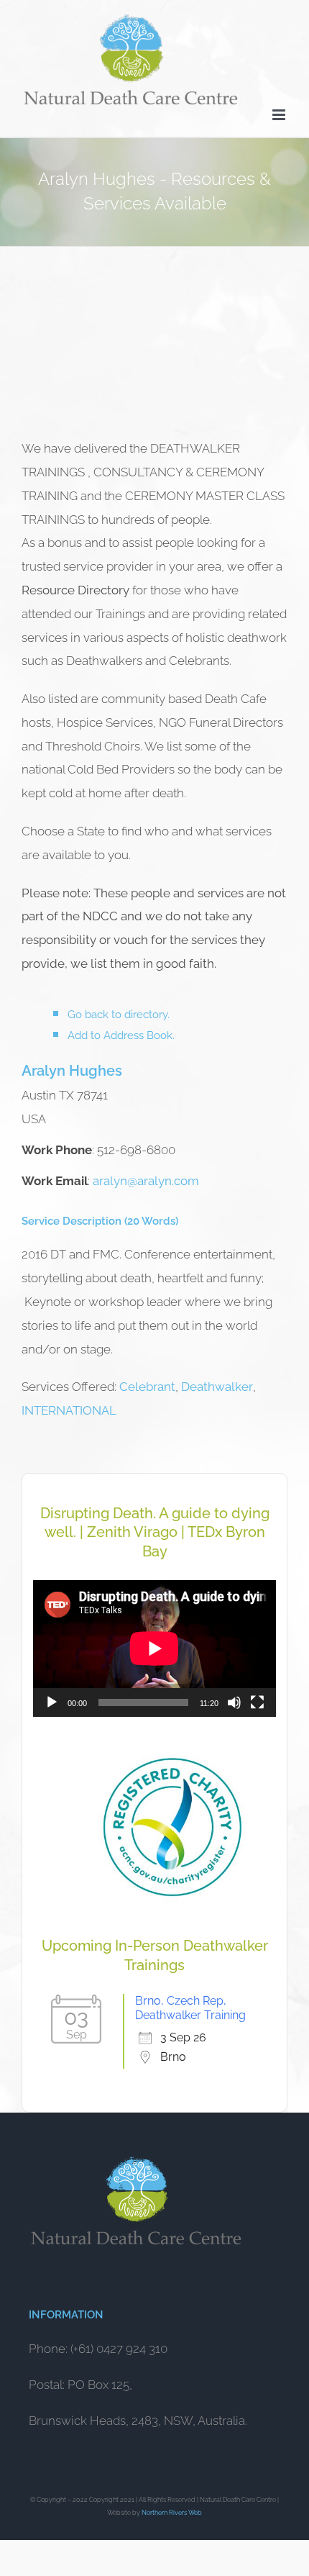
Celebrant (147, 1387)
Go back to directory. (119, 1015)
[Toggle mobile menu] (280, 115)
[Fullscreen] (257, 1702)
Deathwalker (217, 1387)
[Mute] (234, 1702)
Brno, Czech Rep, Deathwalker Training (190, 2008)
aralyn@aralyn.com (146, 1181)
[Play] (52, 1702)
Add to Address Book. (121, 1035)
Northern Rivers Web (172, 2513)
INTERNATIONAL (69, 1410)
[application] (154, 1648)
